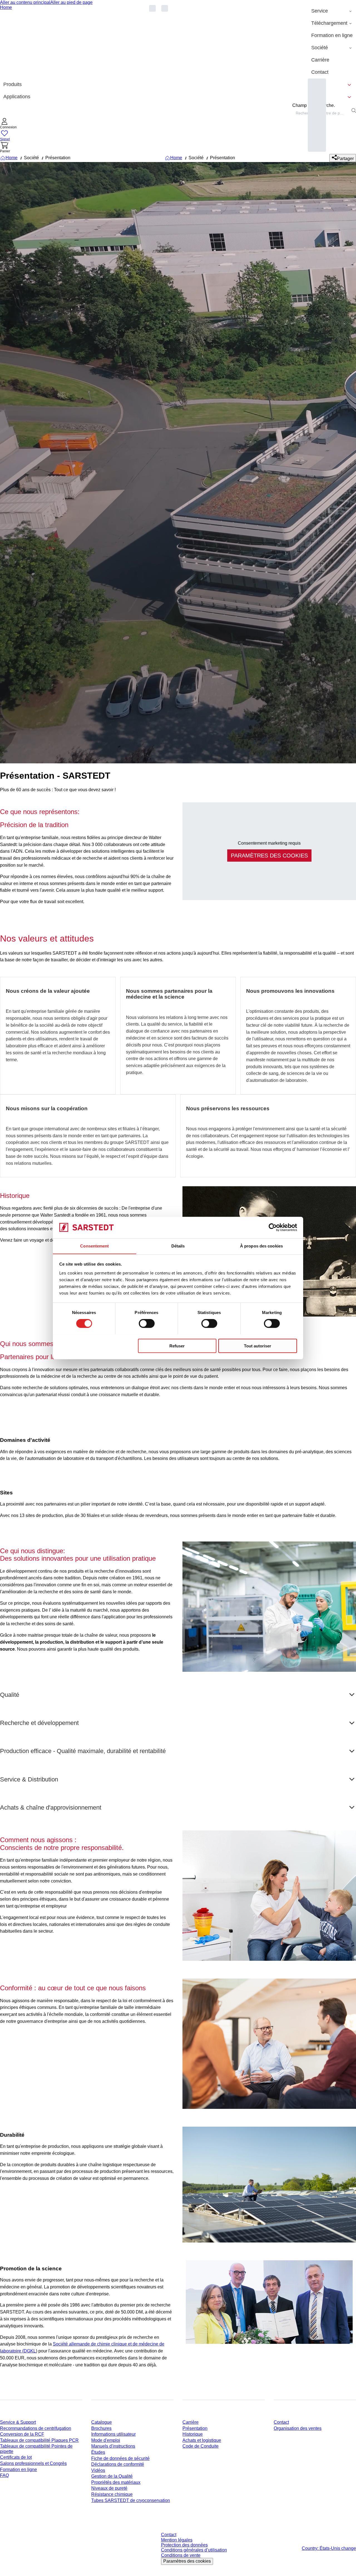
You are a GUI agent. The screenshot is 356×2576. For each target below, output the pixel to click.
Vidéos (98, 2470)
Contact (281, 2422)
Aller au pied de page (71, 2)
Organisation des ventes (298, 2428)
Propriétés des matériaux (116, 2482)
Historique (193, 2434)
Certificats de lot (16, 2457)
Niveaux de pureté (109, 2488)
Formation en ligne (18, 2470)
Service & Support (18, 2422)
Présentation (195, 2428)
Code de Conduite (201, 2446)
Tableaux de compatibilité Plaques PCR (39, 2440)
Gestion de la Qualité (112, 2476)
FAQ (4, 2475)
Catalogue (102, 2422)
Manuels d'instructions (113, 2446)
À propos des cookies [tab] (261, 1246)
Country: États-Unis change (329, 2548)
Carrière (191, 2422)
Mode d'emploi (106, 2440)
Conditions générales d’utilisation (194, 2550)
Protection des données (184, 2545)
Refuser (177, 1346)
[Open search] (354, 111)
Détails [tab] (178, 1246)
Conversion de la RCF (22, 2434)
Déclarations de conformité (118, 2464)
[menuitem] (332, 11)
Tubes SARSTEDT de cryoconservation (131, 2500)
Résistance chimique (112, 2494)
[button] (8, 124)
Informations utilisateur (113, 2434)
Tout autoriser (258, 1346)
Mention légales (177, 2540)
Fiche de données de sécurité (120, 2458)
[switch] (147, 1323)
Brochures (101, 2428)
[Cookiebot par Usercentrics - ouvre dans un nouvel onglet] (273, 1227)
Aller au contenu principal (25, 2)
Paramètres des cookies (187, 2561)
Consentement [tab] (94, 1246)
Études (98, 2452)
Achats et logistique (202, 2440)
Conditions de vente (181, 2555)
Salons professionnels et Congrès (33, 2463)
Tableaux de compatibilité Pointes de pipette (36, 2449)
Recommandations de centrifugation (36, 2428)
